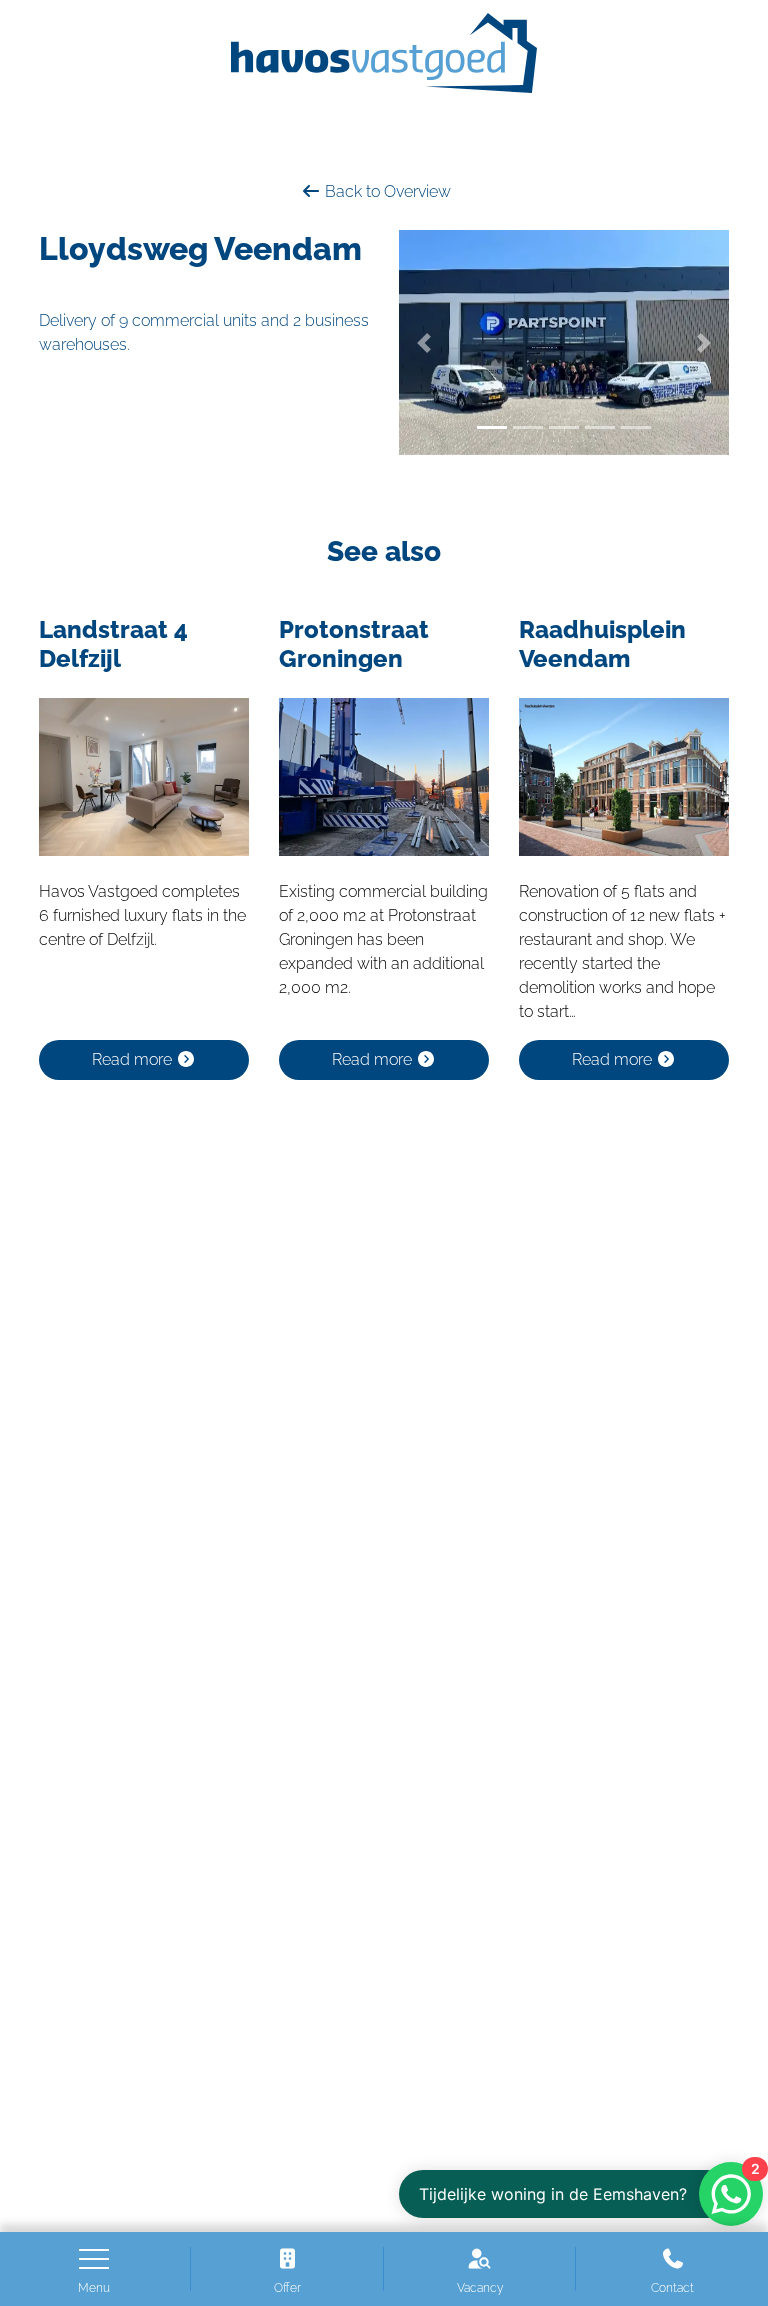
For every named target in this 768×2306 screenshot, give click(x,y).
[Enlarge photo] (564, 342)
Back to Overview (386, 191)
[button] (424, 342)
